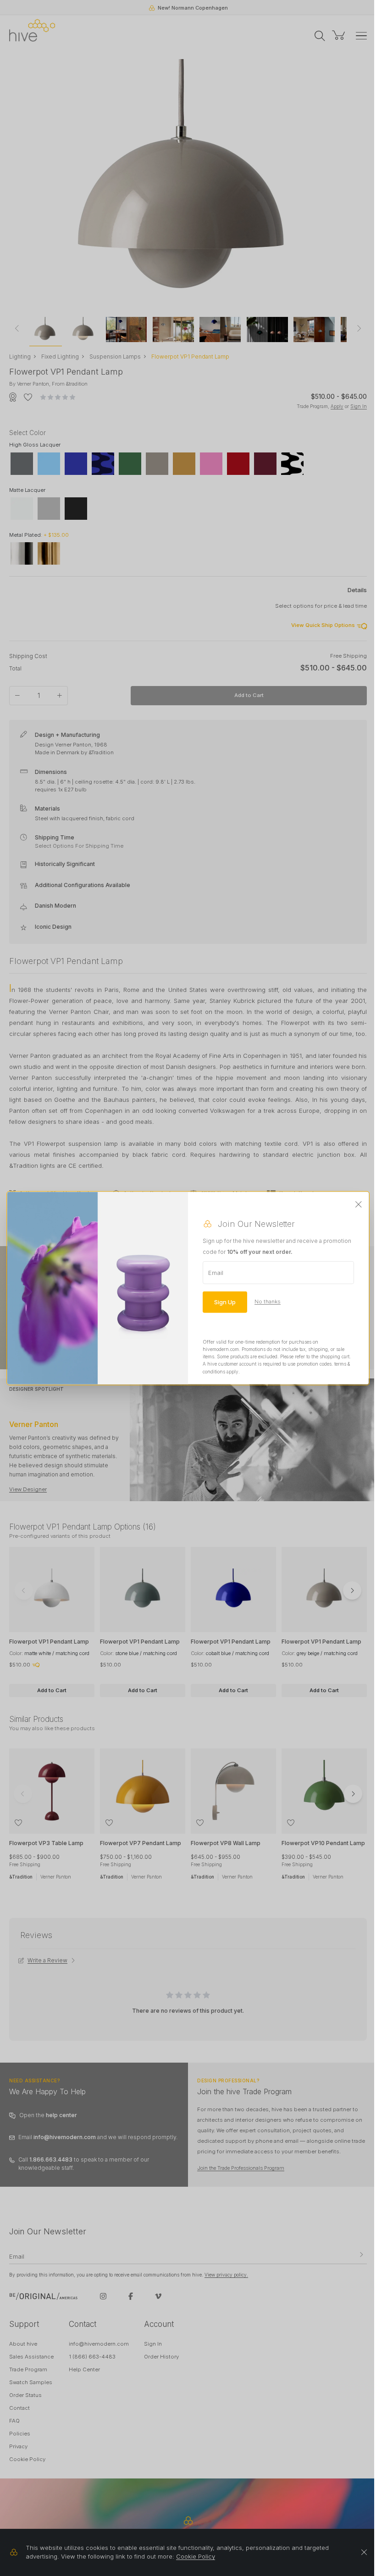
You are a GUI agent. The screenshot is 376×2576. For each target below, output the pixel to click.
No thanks (268, 1302)
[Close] (359, 1204)
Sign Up (225, 1302)
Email (216, 1272)
